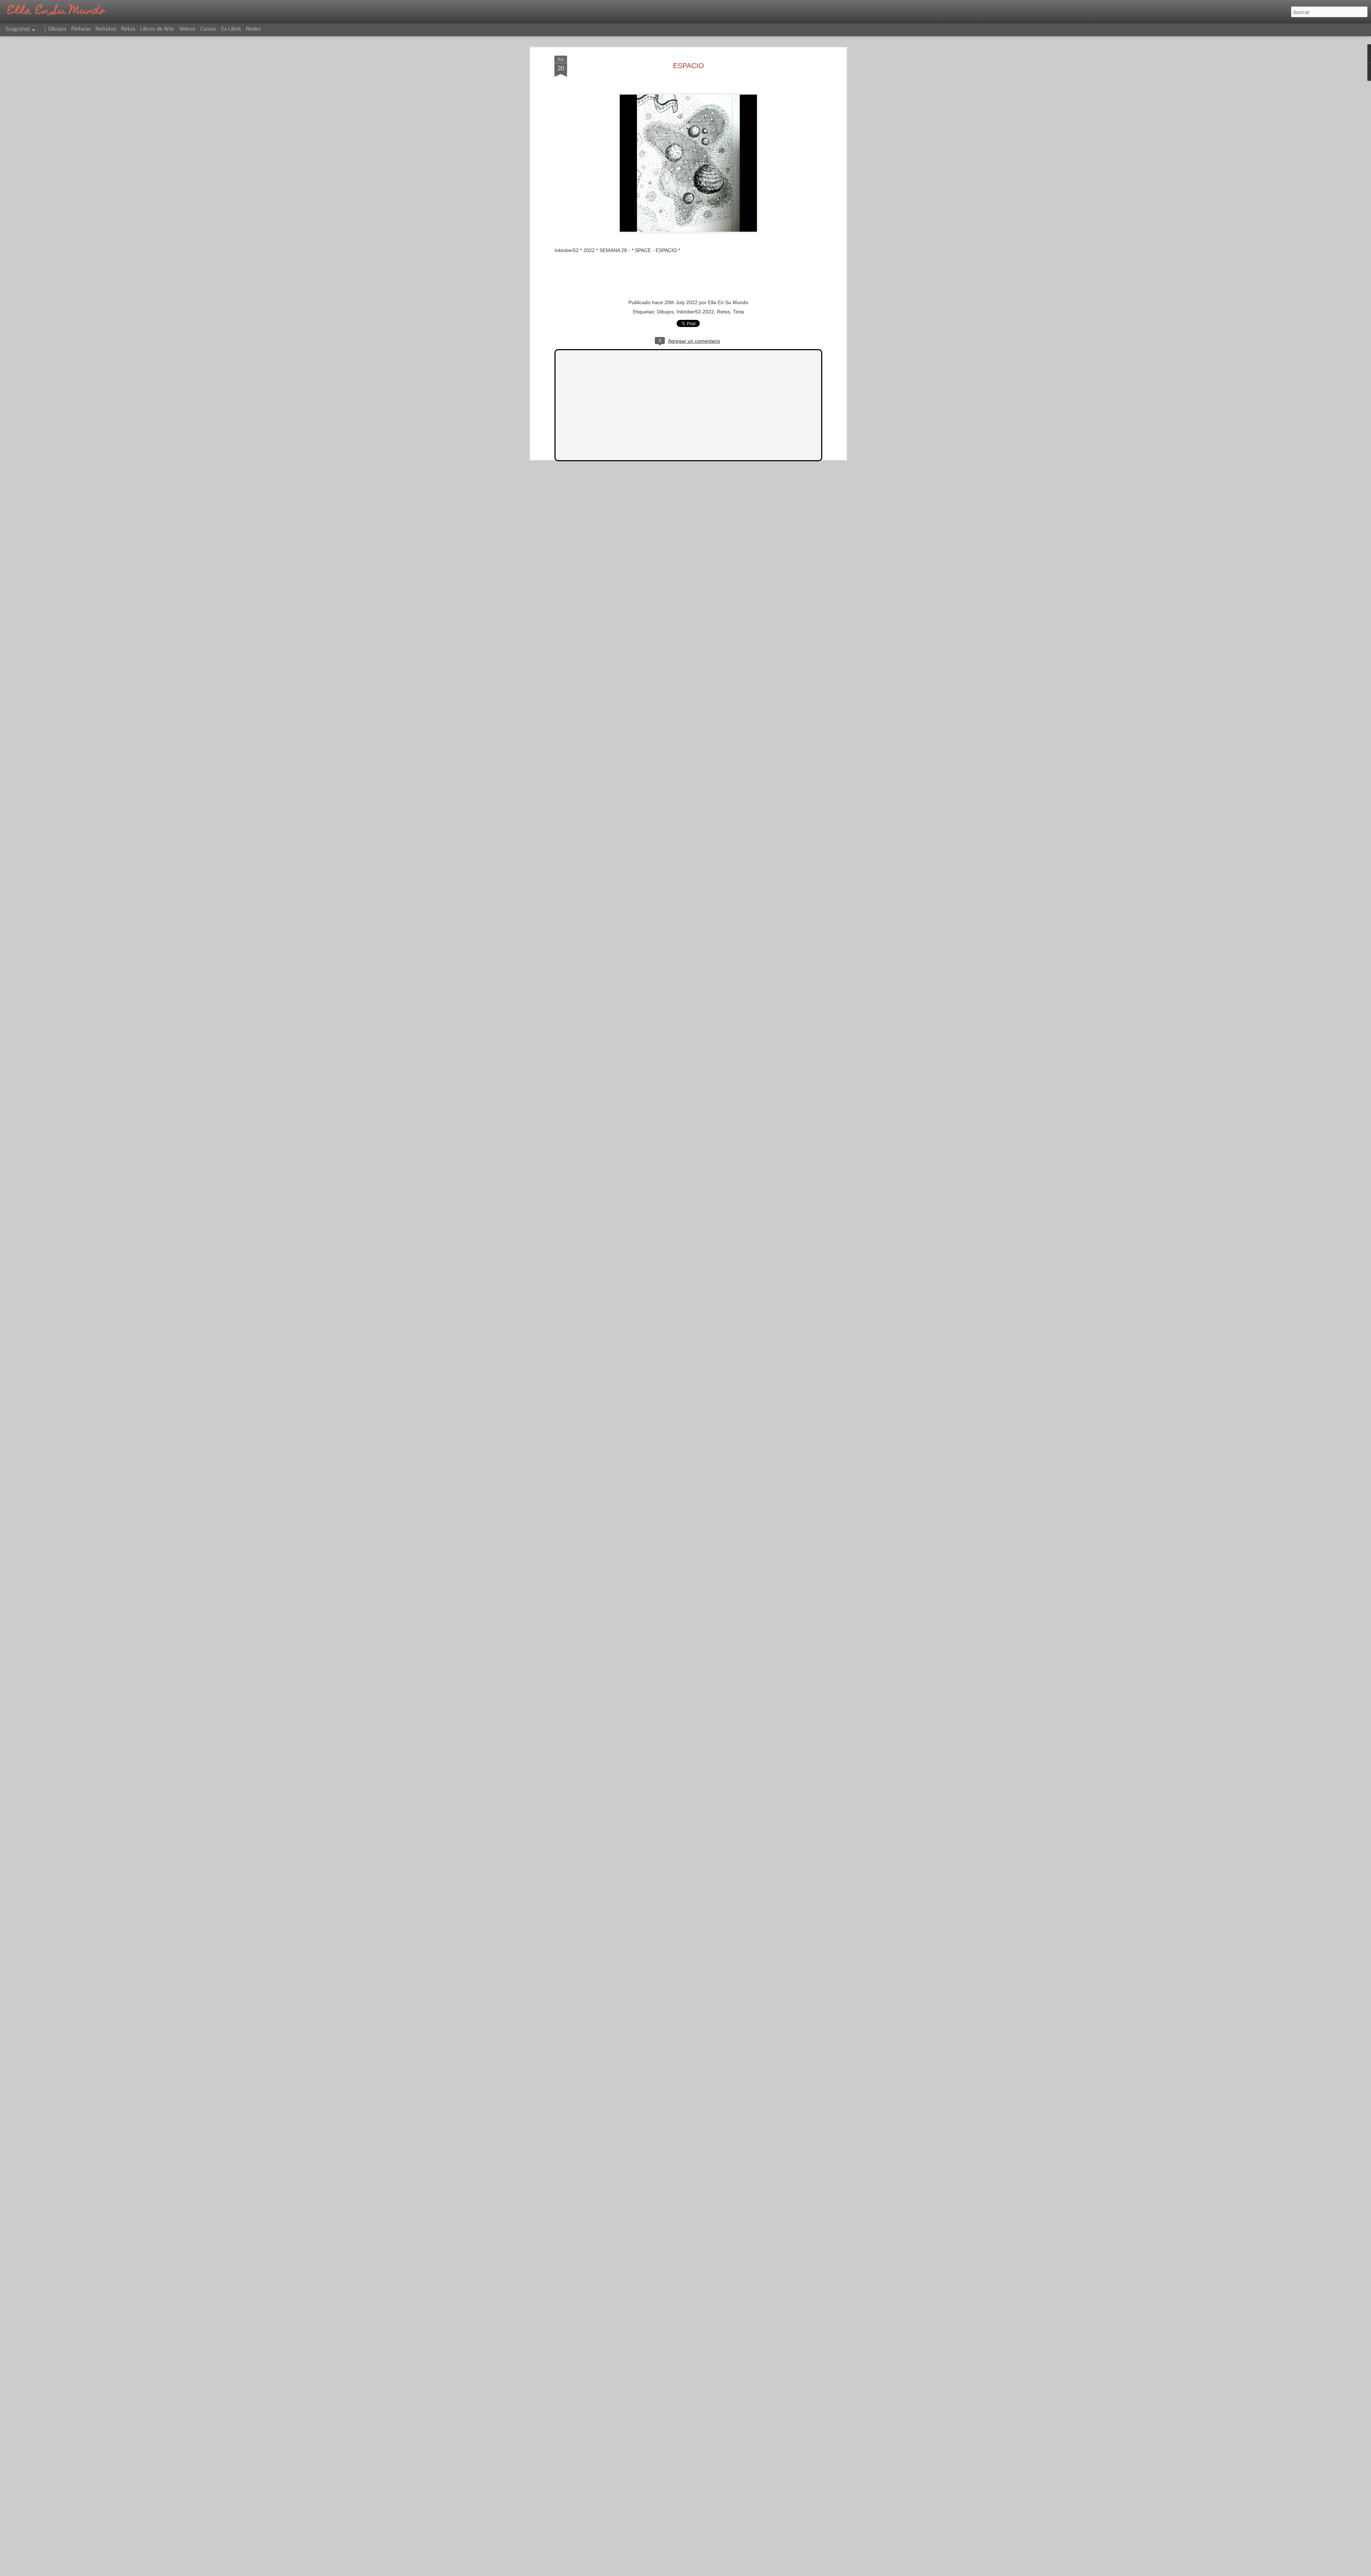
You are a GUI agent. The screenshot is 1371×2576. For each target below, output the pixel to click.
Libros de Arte (157, 29)
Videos (187, 29)
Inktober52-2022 (695, 312)
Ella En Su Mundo (728, 302)
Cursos (208, 29)
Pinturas (81, 29)
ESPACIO (689, 66)
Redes (253, 29)
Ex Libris (231, 29)
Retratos (106, 29)
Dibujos (665, 312)
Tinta (739, 312)
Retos (724, 312)
